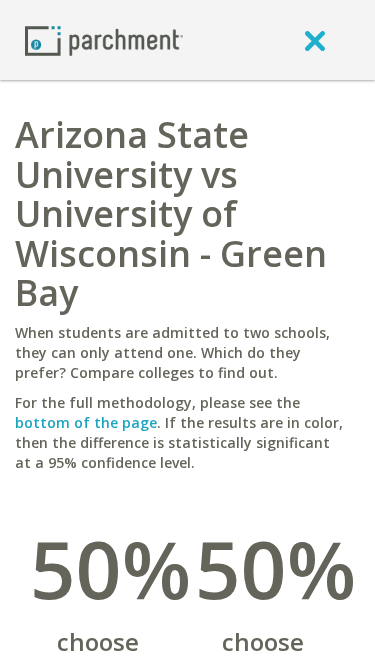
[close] (315, 40)
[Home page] (104, 39)
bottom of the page (86, 422)
